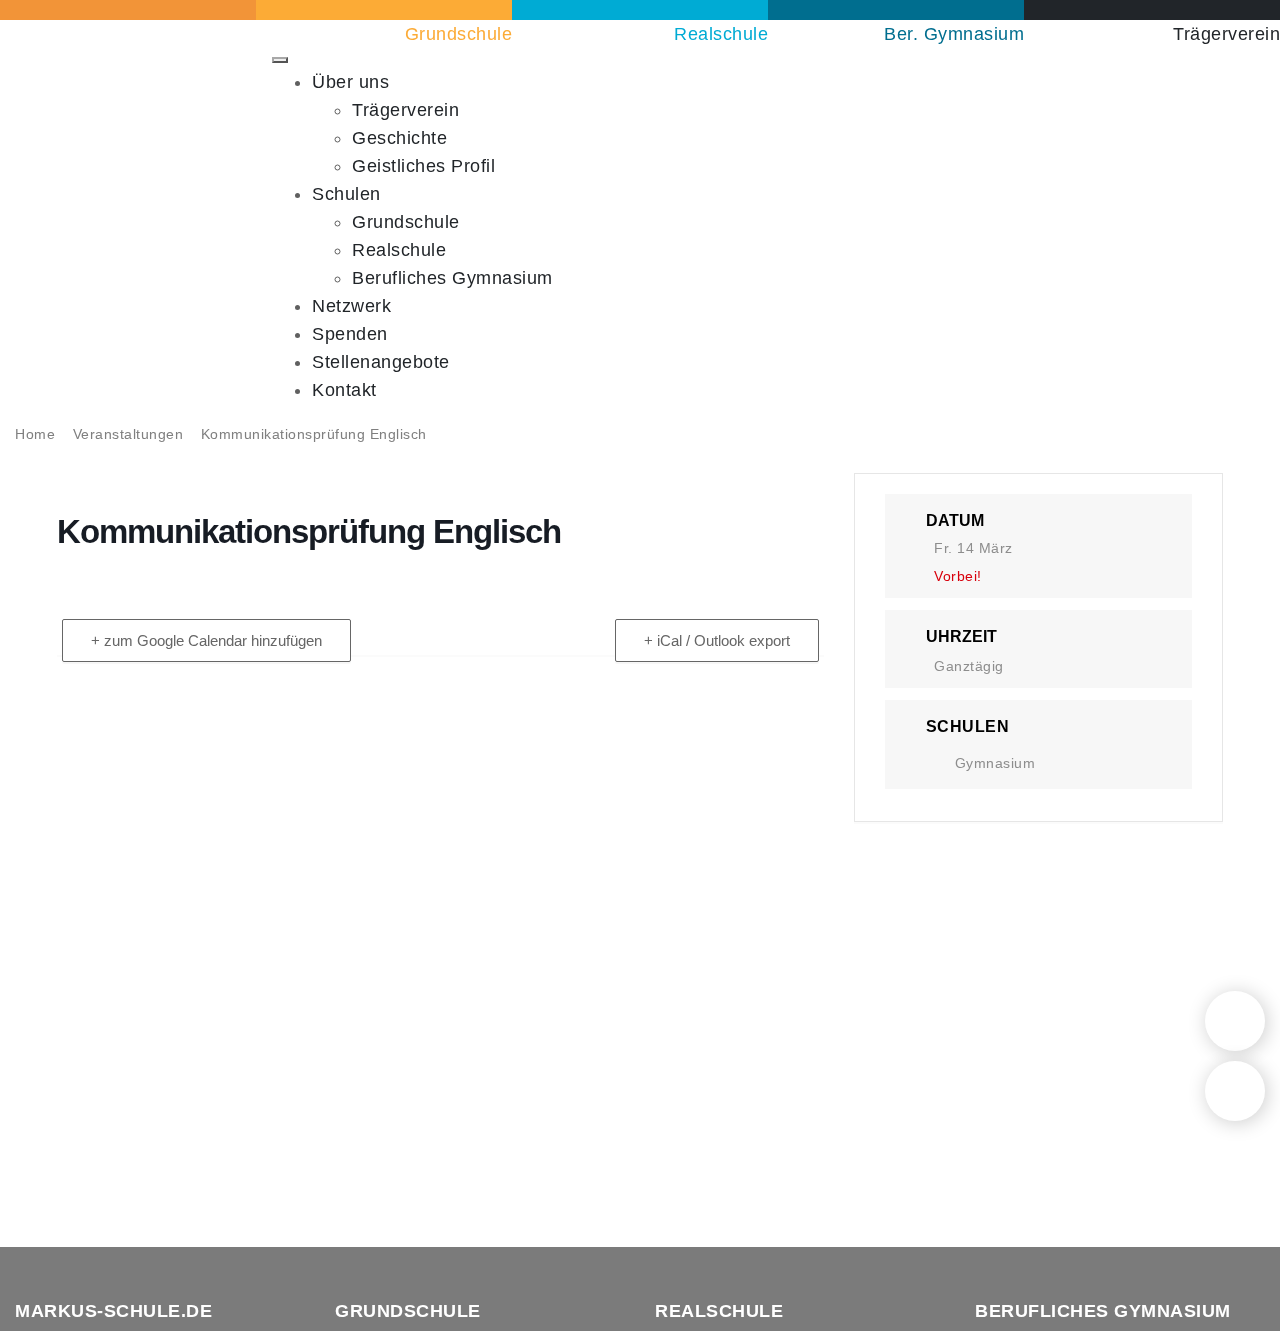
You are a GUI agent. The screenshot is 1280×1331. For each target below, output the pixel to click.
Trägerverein (1226, 34)
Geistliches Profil (423, 166)
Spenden (350, 334)
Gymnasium (995, 763)
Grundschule (458, 34)
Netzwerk (351, 306)
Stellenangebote (381, 362)
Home (35, 434)
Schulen (346, 194)
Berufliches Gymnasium (452, 278)
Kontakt (344, 390)
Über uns (350, 82)
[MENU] (280, 60)
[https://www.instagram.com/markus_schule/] (1235, 1091)
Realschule (721, 34)
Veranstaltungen (128, 434)
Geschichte (399, 138)
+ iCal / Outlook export (717, 640)
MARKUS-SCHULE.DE (113, 1311)
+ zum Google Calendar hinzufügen (206, 640)
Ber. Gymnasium (954, 34)
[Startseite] (1235, 1021)
